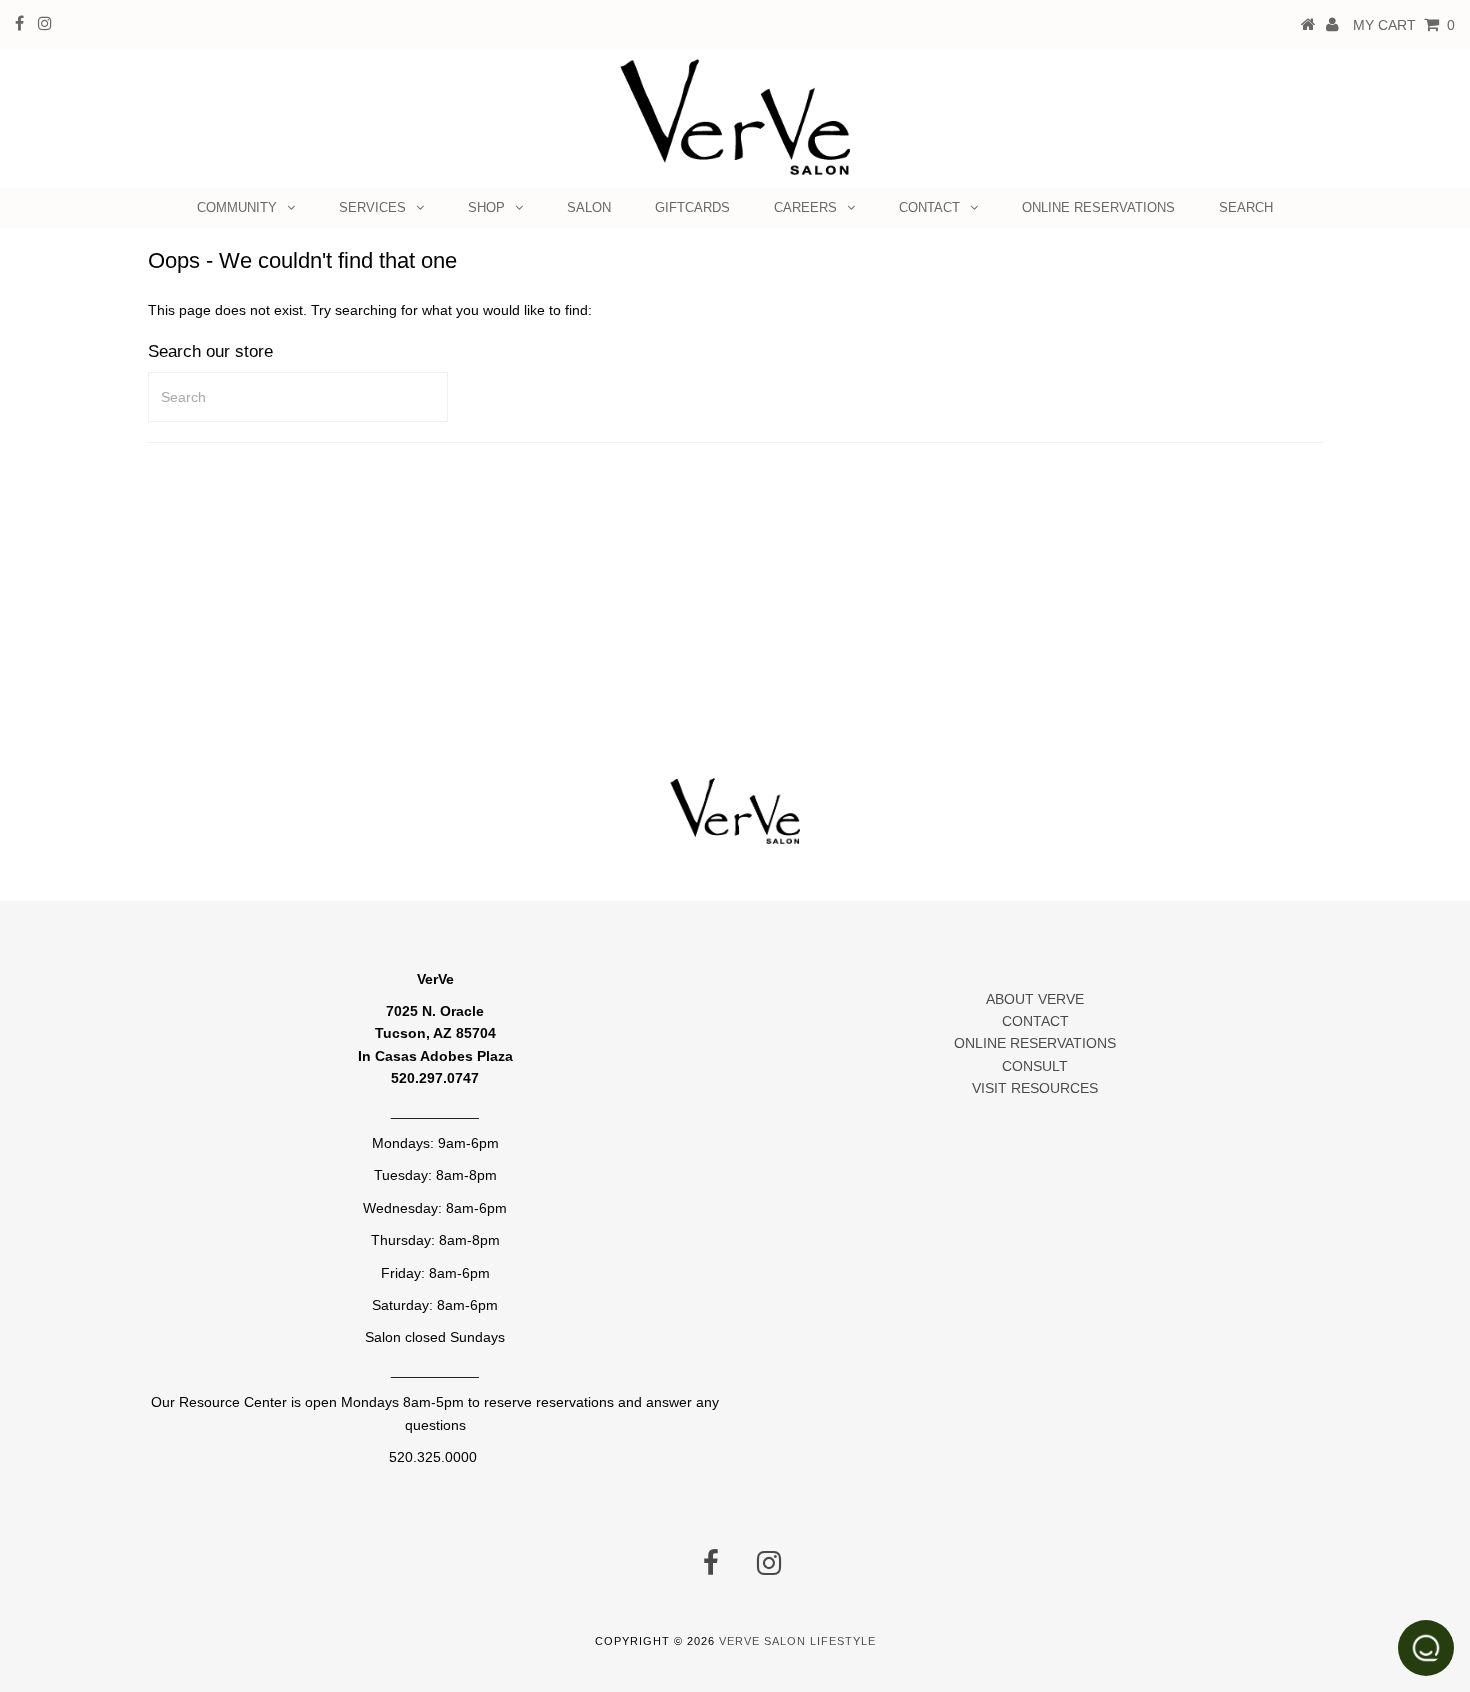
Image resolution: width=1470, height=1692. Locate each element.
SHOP (486, 207)
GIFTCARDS (692, 207)
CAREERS (805, 207)
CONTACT (929, 207)
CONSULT (1035, 1066)
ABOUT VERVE (1035, 999)
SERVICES (372, 207)
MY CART (1404, 25)
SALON (589, 207)
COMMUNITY (237, 207)
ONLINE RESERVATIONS (1098, 207)
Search (1246, 207)
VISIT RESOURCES (1035, 1088)
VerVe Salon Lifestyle (797, 1641)
